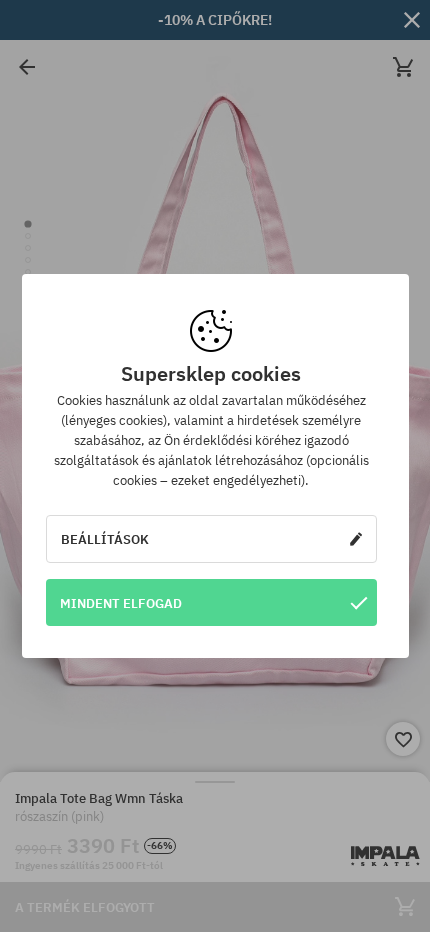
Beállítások (105, 539)
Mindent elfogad (121, 603)
